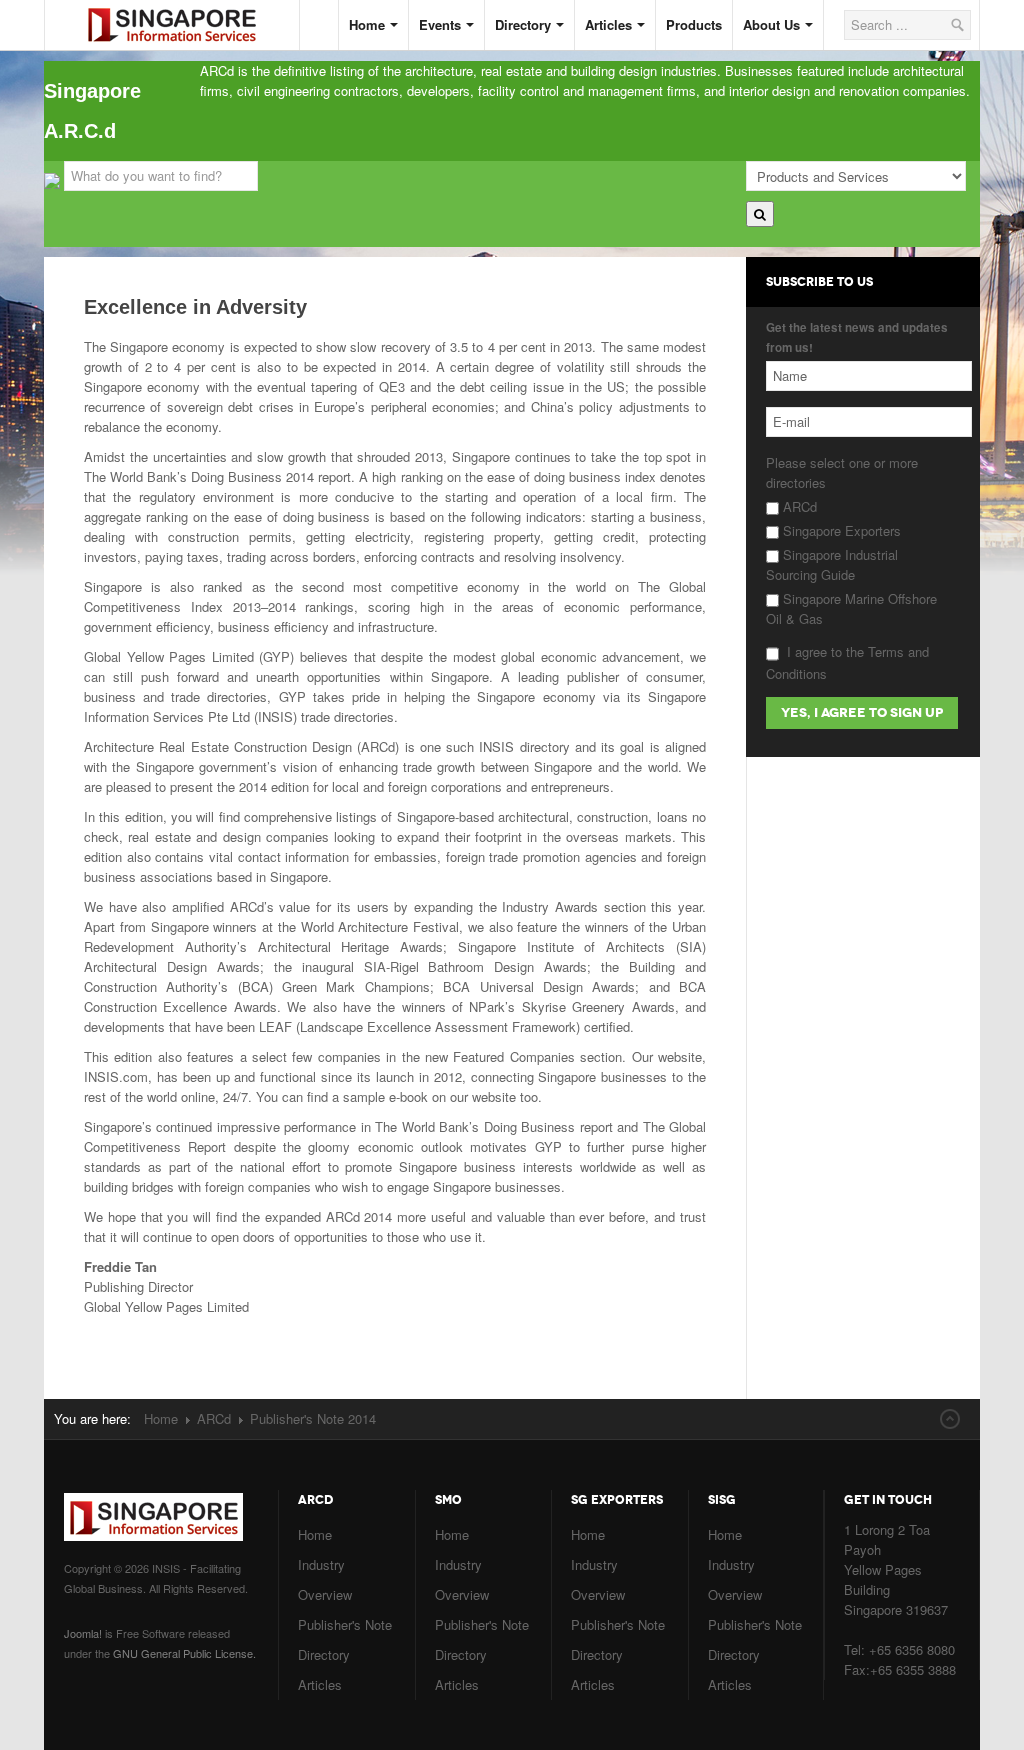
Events (440, 24)
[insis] (187, 8)
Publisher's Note (345, 1624)
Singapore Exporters (840, 530)
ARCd (798, 506)
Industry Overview (325, 1579)
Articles (608, 24)
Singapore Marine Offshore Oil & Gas (851, 608)
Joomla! (83, 1633)
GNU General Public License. (184, 1653)
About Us (771, 24)
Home (367, 24)
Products (694, 24)
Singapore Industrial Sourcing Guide (832, 564)
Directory (523, 24)
